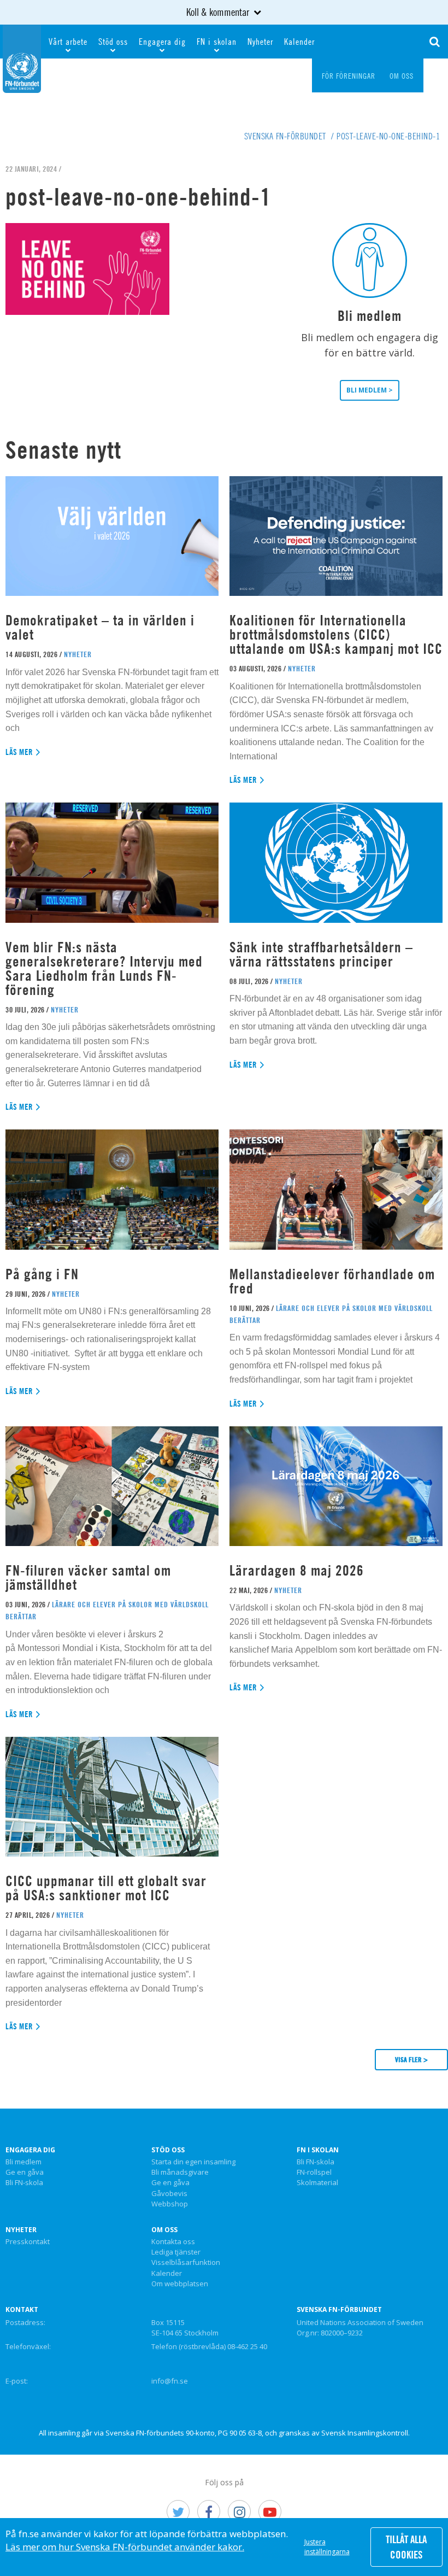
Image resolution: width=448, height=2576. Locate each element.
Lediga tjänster (176, 2252)
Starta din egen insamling (193, 2162)
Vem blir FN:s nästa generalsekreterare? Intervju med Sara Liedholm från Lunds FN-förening (104, 968)
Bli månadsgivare (180, 2173)
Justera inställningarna (327, 2547)
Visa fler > (411, 2059)
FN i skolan (217, 42)
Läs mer (19, 752)
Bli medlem (23, 2162)
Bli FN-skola (24, 2183)
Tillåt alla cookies (406, 2547)
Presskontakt (28, 2242)
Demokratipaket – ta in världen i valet (100, 627)
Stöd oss (113, 42)
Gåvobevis (169, 2194)
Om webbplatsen (180, 2284)
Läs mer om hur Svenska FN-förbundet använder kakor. (125, 2547)
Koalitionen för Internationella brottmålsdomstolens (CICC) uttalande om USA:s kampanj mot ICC (336, 634)
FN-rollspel (314, 2173)
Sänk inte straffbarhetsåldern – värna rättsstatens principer (321, 954)
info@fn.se (170, 2381)
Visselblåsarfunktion (186, 2263)
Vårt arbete (68, 42)
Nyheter (260, 42)
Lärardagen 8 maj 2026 (297, 1570)
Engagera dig (162, 42)
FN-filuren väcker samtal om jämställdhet (88, 1577)
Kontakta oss (173, 2242)
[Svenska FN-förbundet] (22, 57)
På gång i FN (42, 1274)
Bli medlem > (370, 390)
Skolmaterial (317, 2183)
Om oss (164, 2230)
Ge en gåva (25, 2173)
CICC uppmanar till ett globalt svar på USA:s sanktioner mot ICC (106, 1888)
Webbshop (170, 2204)
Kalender (299, 42)
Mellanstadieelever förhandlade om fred (332, 1281)
